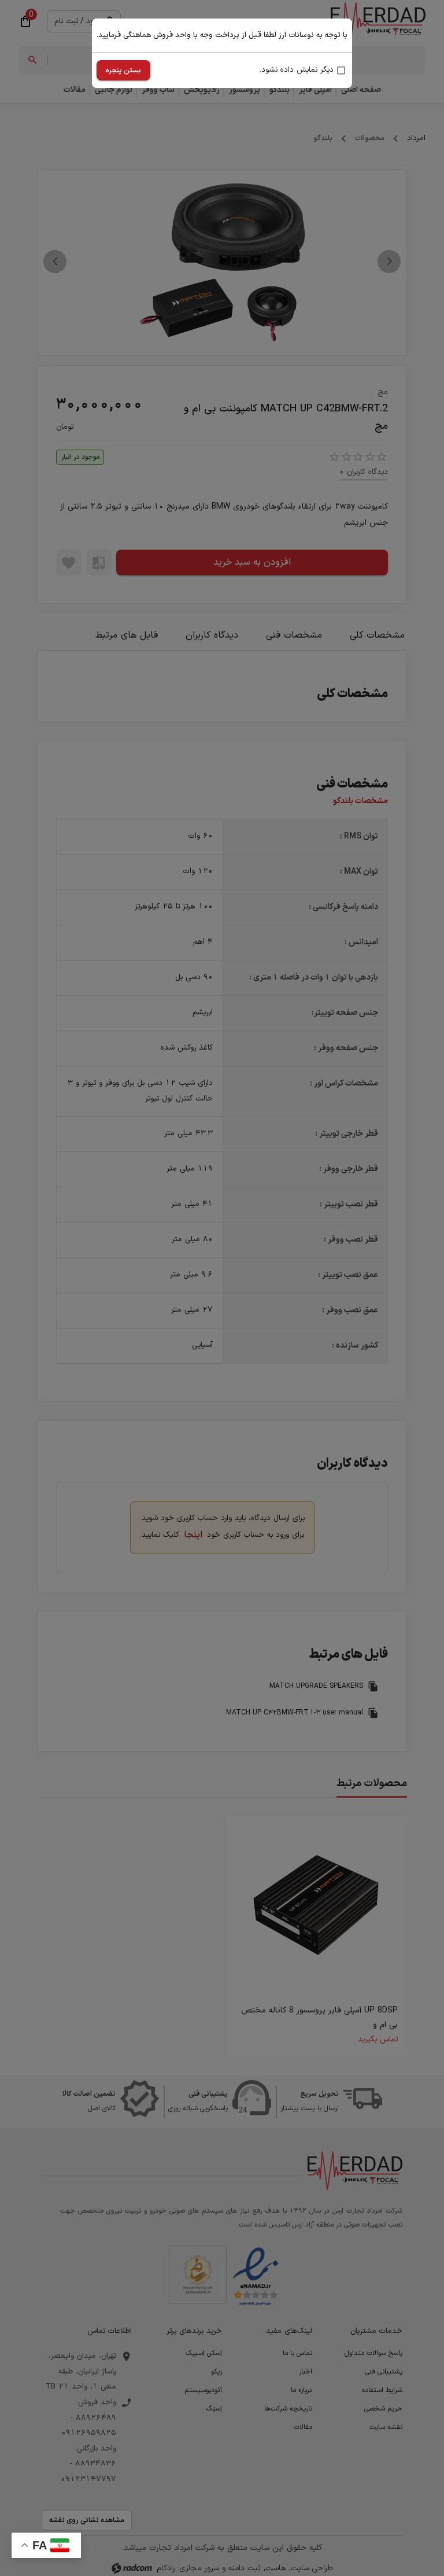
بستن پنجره (123, 71)
